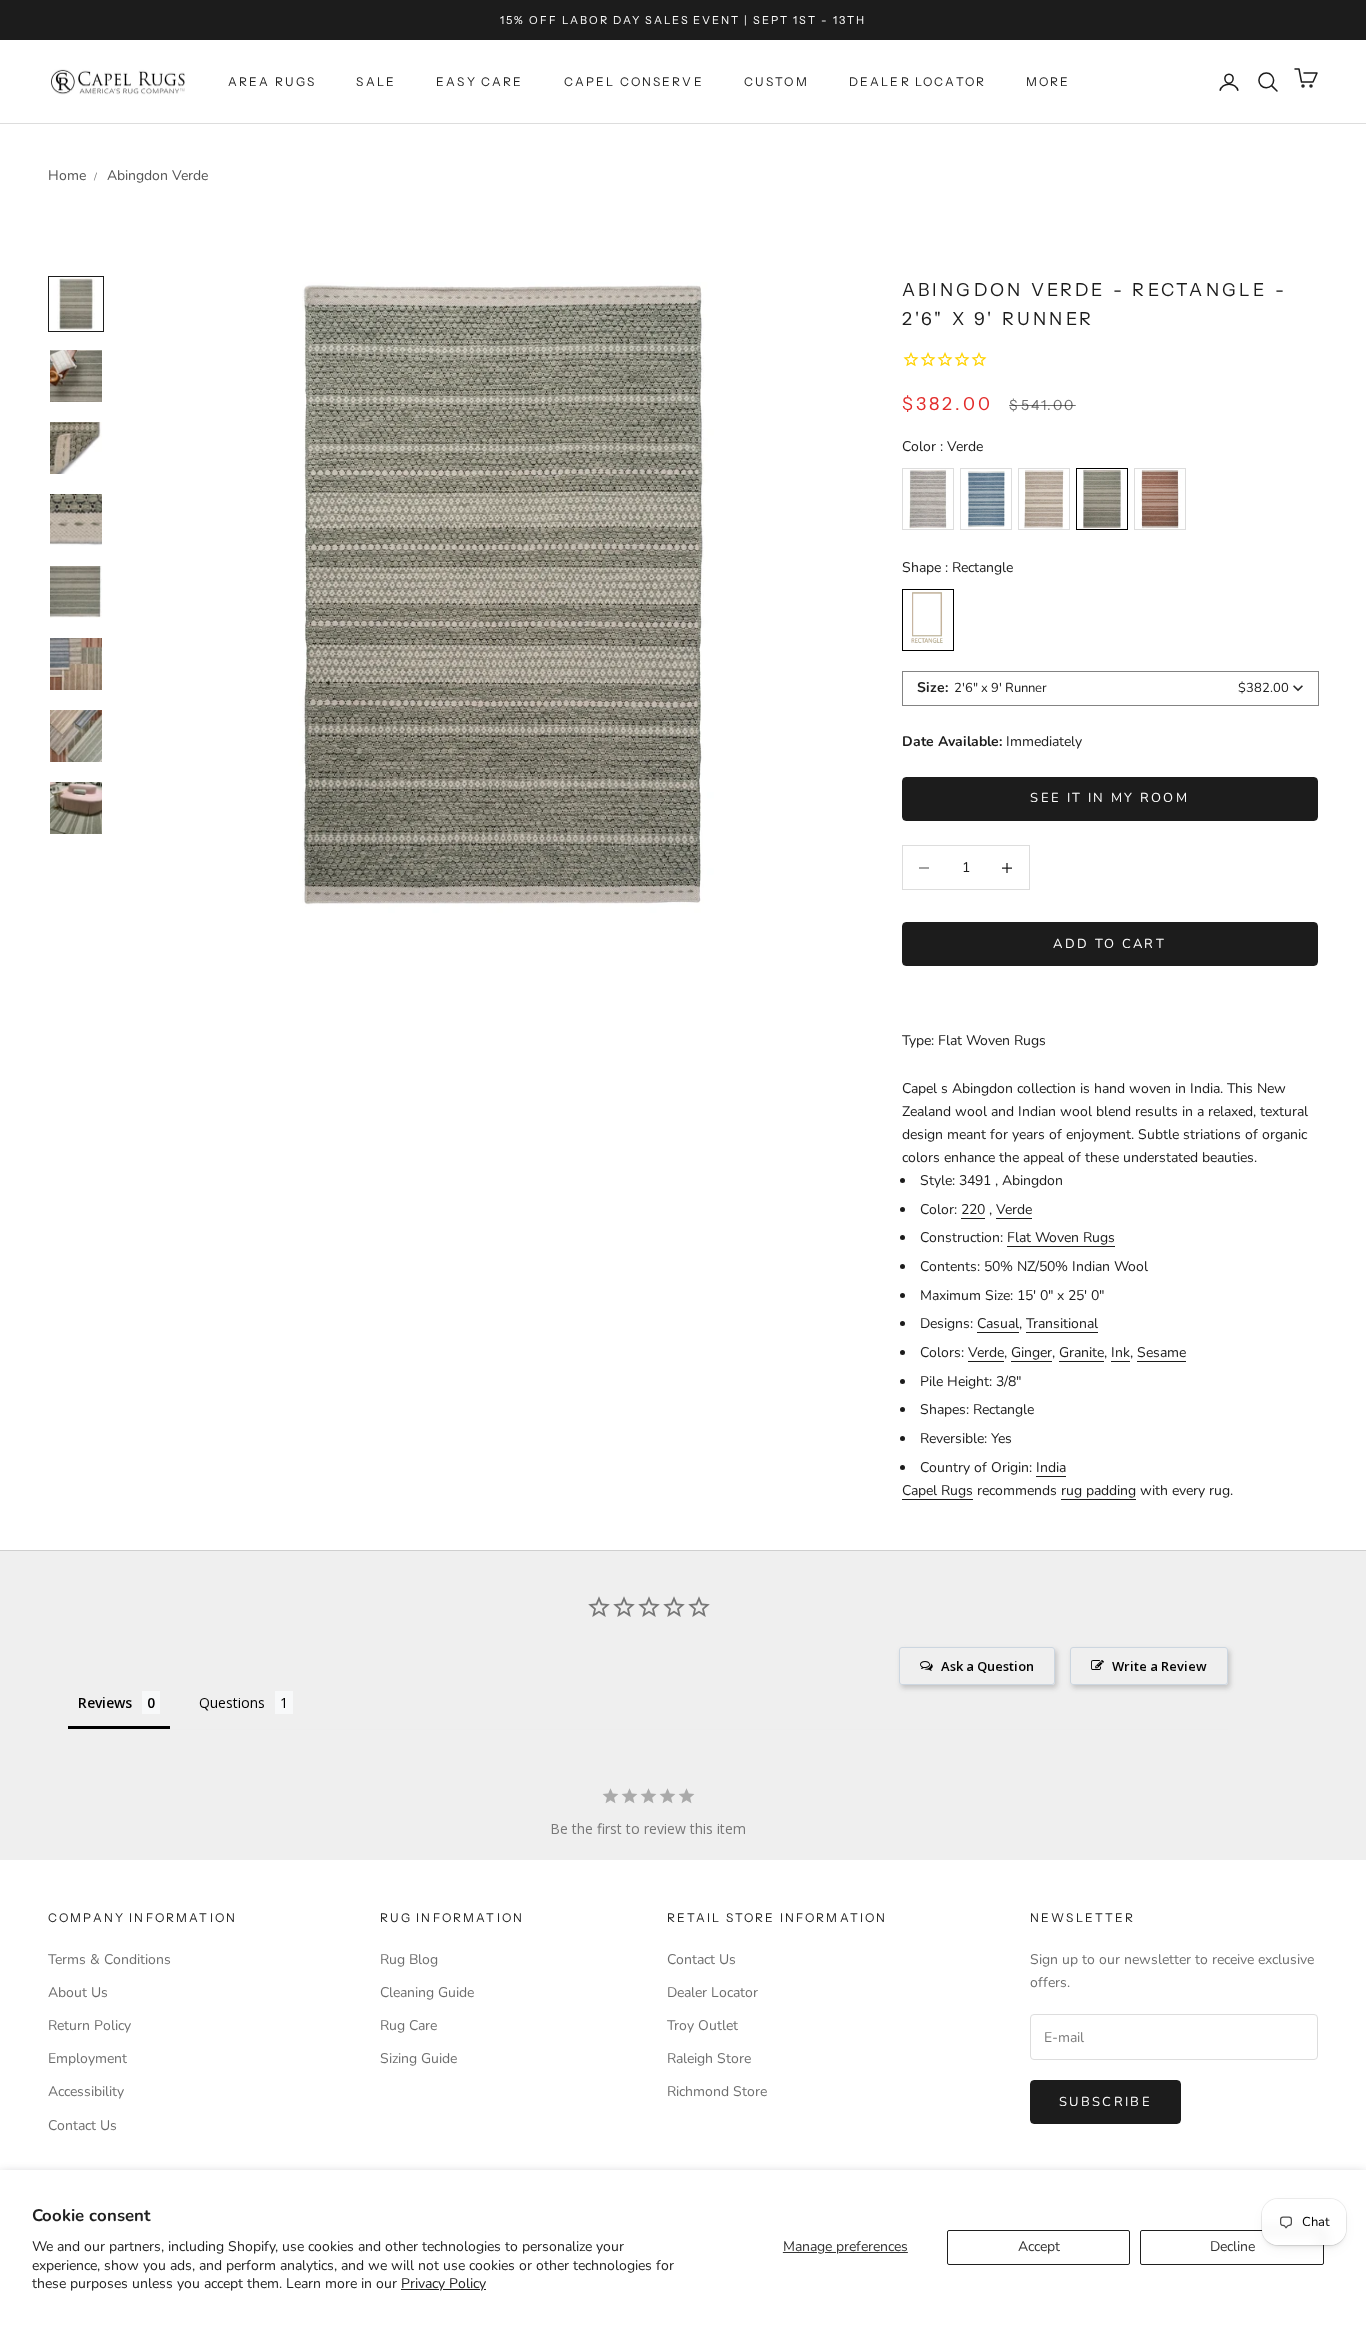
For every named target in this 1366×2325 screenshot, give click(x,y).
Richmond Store (717, 2091)
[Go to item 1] (76, 376)
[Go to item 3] (76, 520)
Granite (1081, 1352)
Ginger (1031, 1352)
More (1048, 81)
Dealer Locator (917, 81)
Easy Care (479, 81)
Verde (1014, 1209)
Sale (376, 81)
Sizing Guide (418, 2058)
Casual (998, 1323)
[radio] (928, 499)
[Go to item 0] (76, 304)
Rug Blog (409, 1959)
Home (67, 175)
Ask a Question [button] (987, 1666)
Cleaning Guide (427, 1992)
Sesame (1161, 1352)
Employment (87, 2058)
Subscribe (1105, 2102)
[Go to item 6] (76, 736)
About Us (78, 1992)
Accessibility (86, 2091)
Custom (776, 81)
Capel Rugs (937, 1490)
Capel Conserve (634, 81)
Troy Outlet (702, 2025)
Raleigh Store (709, 2058)
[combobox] (1110, 688)
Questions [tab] (232, 1702)
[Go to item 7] (76, 808)
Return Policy (89, 2025)
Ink (1120, 1352)
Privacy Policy (443, 2283)
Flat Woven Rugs (1061, 1237)
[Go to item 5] (76, 664)
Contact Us (82, 2125)
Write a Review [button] (1159, 1666)
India (1051, 1467)
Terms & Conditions (109, 1959)
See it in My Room (1109, 798)
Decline (1232, 2246)
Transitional (1062, 1323)
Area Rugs (272, 81)
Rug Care (408, 2025)
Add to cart (1109, 944)
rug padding (1098, 1490)
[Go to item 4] (76, 592)
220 (973, 1209)
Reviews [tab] (105, 1702)
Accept (1039, 2246)
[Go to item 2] (76, 448)
